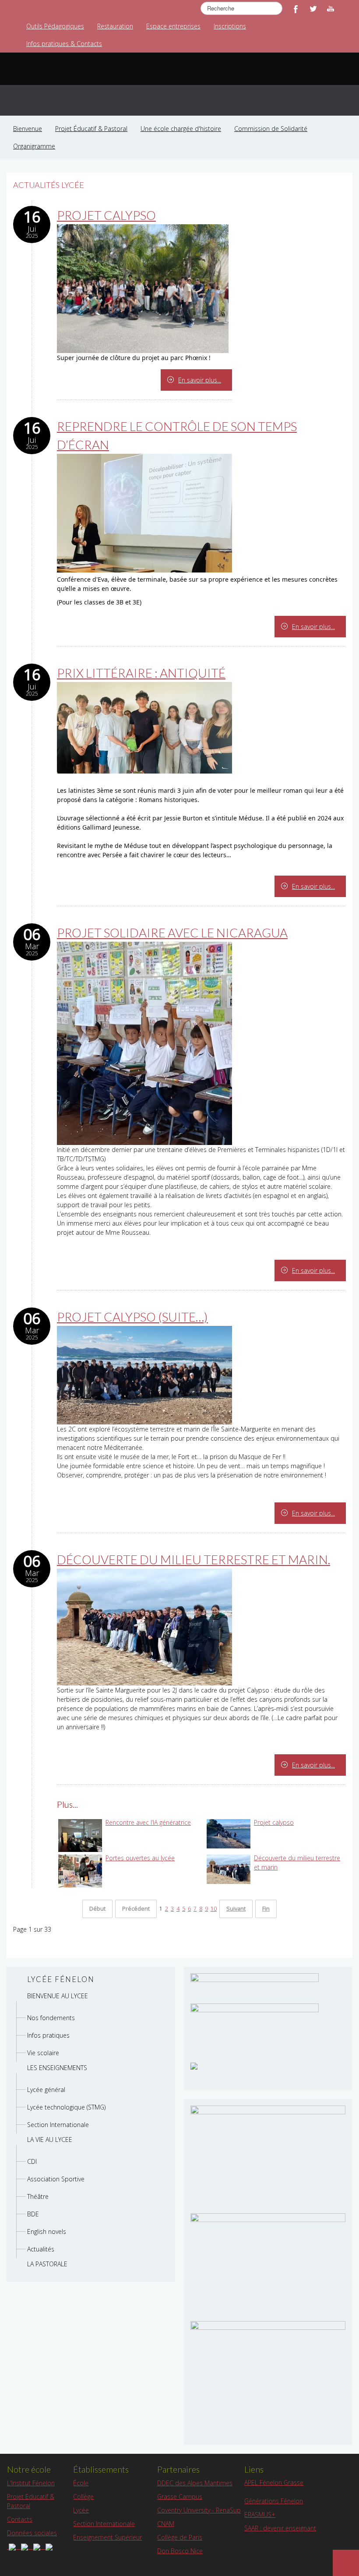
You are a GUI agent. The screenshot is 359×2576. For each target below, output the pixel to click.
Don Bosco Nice (180, 2551)
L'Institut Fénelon (31, 2483)
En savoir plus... (200, 380)
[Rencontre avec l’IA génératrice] (80, 1835)
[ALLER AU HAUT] (346, 2563)
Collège (83, 2496)
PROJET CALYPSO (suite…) (132, 1317)
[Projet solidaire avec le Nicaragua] (144, 1043)
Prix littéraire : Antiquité (141, 673)
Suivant (236, 1909)
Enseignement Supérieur (107, 2537)
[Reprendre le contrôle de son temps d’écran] (144, 513)
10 (214, 1909)
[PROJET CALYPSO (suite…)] (144, 1375)
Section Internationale (104, 2524)
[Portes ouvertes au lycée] (80, 1870)
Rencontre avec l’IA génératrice (148, 1822)
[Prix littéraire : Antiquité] (144, 727)
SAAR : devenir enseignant (280, 2528)
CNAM (166, 2524)
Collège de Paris (180, 2537)
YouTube (331, 9)
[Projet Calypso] (143, 288)
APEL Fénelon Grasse (274, 2482)
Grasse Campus (180, 2496)
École (81, 2483)
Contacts (20, 2519)
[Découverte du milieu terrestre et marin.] (144, 1627)
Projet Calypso (106, 215)
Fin (266, 1909)
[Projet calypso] (229, 1833)
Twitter (313, 9)
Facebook (296, 9)
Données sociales (32, 2533)
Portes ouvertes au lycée (140, 1858)
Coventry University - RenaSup (199, 2510)
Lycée (81, 2510)
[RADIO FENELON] (194, 2065)
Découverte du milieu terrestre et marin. (194, 1559)
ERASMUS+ (260, 2514)
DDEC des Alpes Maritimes (195, 2483)
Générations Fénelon (274, 2501)
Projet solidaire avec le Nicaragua (172, 933)
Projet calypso (274, 1822)
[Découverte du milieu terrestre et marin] (229, 1868)
